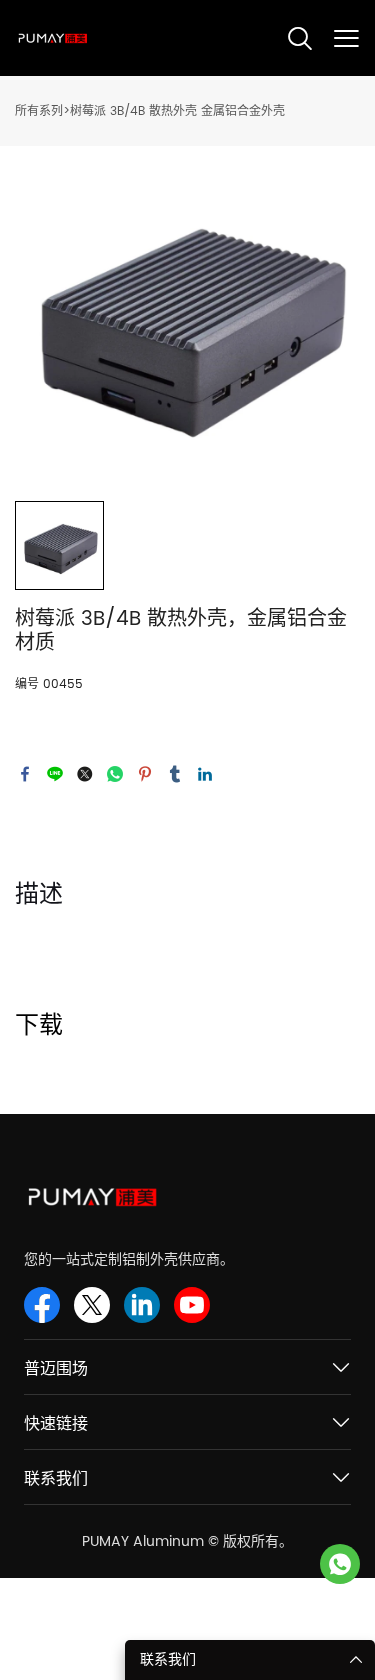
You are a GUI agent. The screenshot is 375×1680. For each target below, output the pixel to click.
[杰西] (340, 1564)
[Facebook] (25, 774)
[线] (55, 774)
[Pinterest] (145, 774)
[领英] (205, 774)
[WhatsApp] (115, 774)
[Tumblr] (175, 774)
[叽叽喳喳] (85, 774)
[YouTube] (192, 1305)
